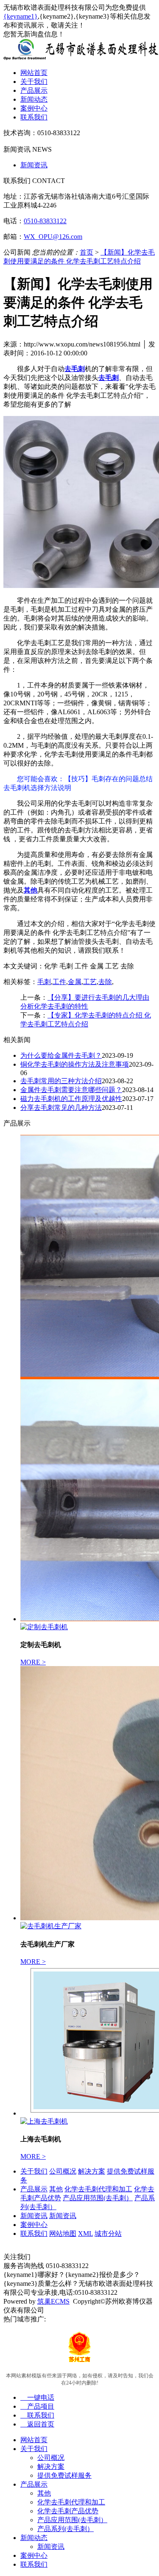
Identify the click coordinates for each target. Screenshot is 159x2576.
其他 (56, 2189)
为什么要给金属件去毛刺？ (61, 1055)
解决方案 (92, 2171)
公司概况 (63, 2171)
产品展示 (34, 90)
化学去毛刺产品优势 (68, 2511)
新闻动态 (34, 99)
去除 (105, 982)
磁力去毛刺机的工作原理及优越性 (71, 1099)
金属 (75, 982)
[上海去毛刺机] (44, 2121)
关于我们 (34, 82)
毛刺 (44, 982)
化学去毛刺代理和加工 (98, 2189)
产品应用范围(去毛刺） (98, 2198)
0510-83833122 (45, 221)
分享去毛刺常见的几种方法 (61, 1108)
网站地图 (63, 2234)
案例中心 (34, 108)
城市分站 (108, 2234)
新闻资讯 (34, 165)
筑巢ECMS (53, 2301)
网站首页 (34, 73)
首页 (86, 252)
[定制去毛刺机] (44, 1627)
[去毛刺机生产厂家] (51, 1926)
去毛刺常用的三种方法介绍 (61, 1081)
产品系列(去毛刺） (66, 2529)
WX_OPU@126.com (53, 237)
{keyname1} (21, 16)
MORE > (33, 1662)
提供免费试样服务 (64, 2475)
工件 (59, 982)
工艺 (90, 982)
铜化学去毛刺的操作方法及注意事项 (75, 1064)
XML (85, 2234)
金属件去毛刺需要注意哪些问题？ (71, 1090)
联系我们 (34, 117)
